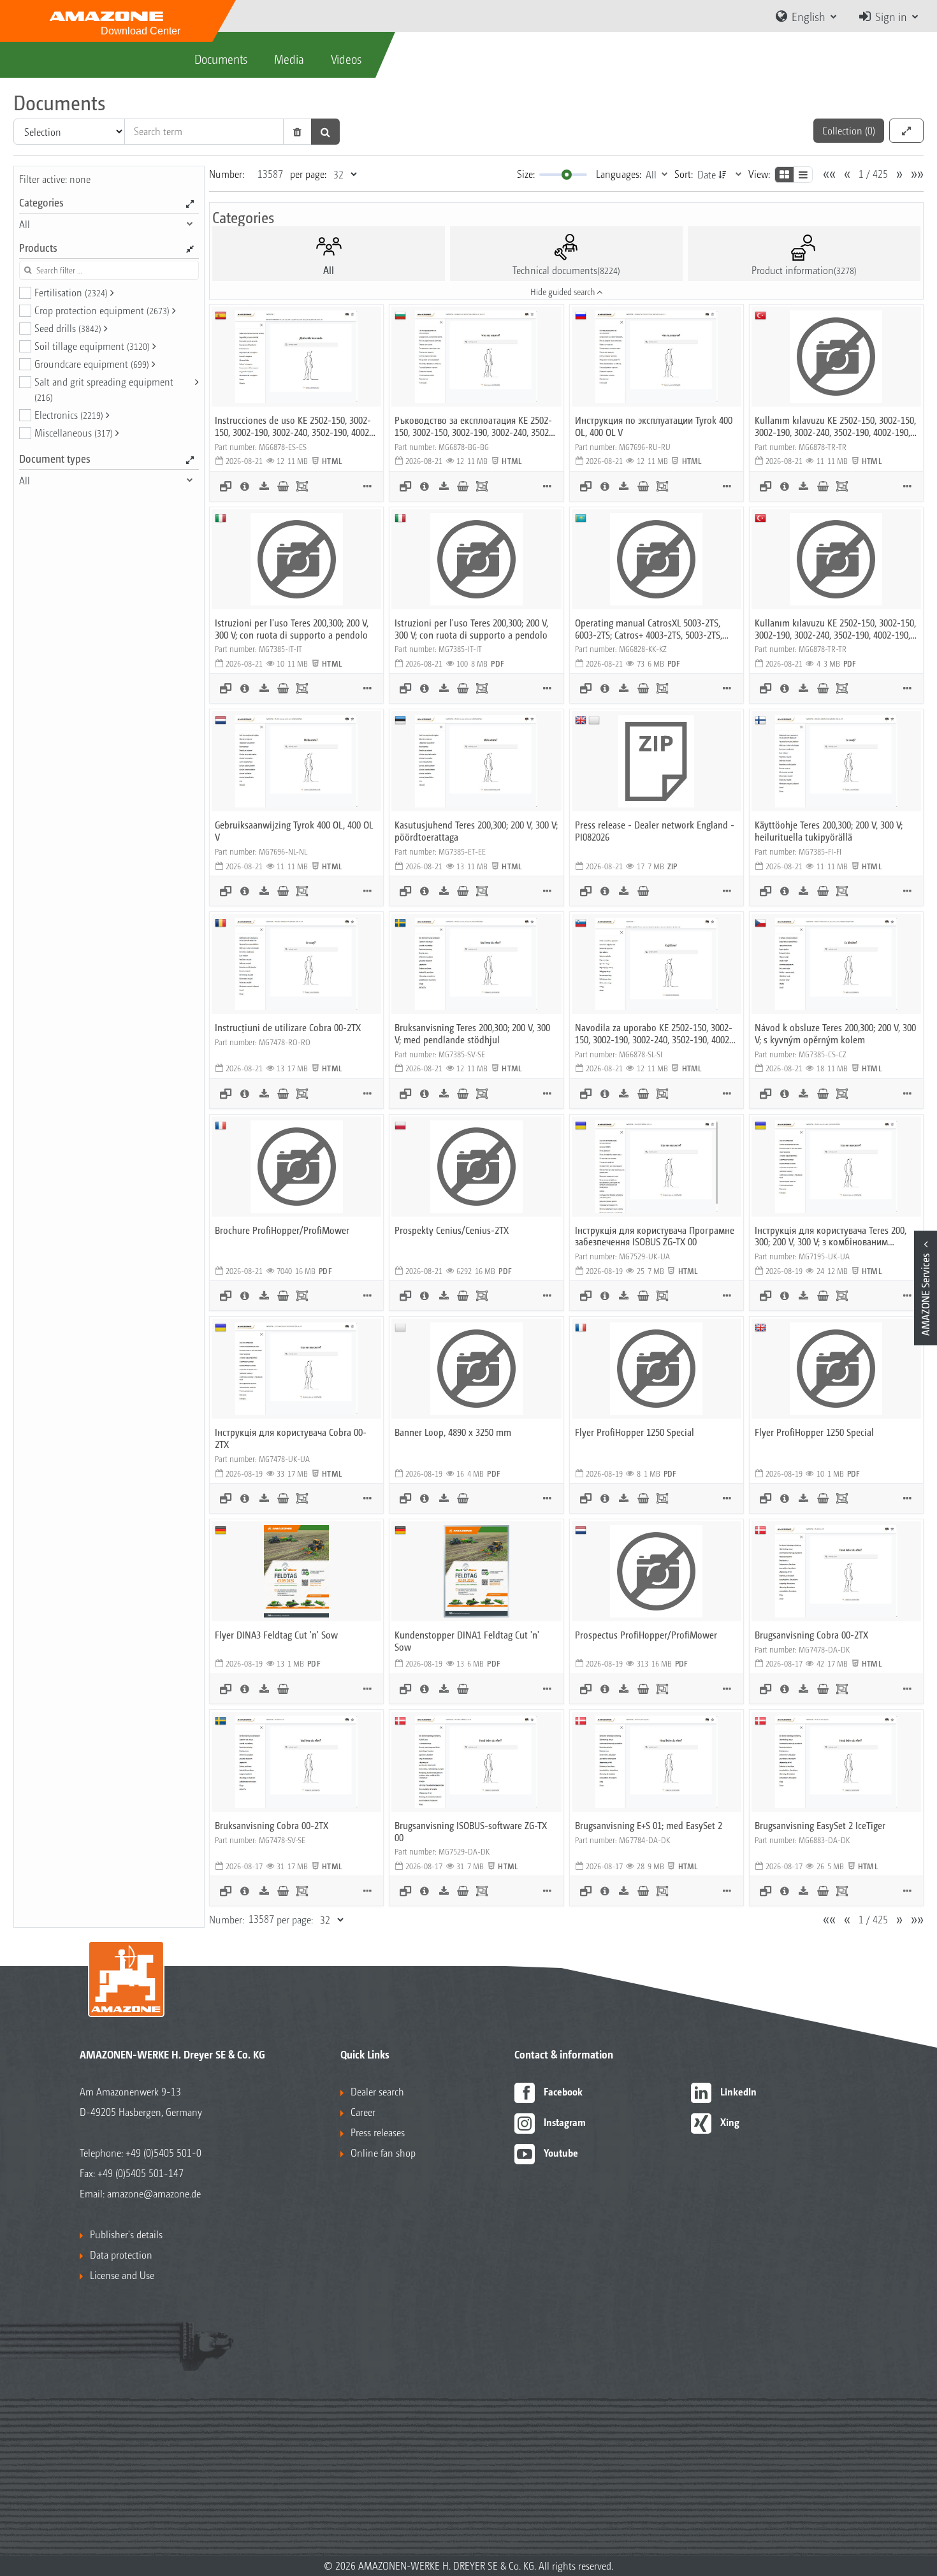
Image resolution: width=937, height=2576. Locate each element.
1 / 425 (873, 174)
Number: (227, 174)
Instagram (565, 2122)
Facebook (563, 2091)
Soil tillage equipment (92, 346)
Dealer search (377, 2091)
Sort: (684, 174)
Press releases (378, 2132)
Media (289, 59)
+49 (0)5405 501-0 (163, 2153)
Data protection (121, 2254)
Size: (526, 174)
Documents (221, 59)
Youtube (561, 2153)
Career (363, 2112)
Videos (346, 59)
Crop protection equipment (102, 310)
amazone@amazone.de (154, 2193)
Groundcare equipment (92, 364)
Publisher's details (126, 2234)
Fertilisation (71, 292)
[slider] (567, 175)
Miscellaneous (74, 432)
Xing (730, 2122)
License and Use (122, 2275)
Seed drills (68, 328)
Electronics (69, 415)
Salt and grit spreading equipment (104, 389)
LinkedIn (738, 2091)
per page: (308, 174)
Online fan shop (383, 2153)
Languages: (619, 174)
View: (759, 174)
